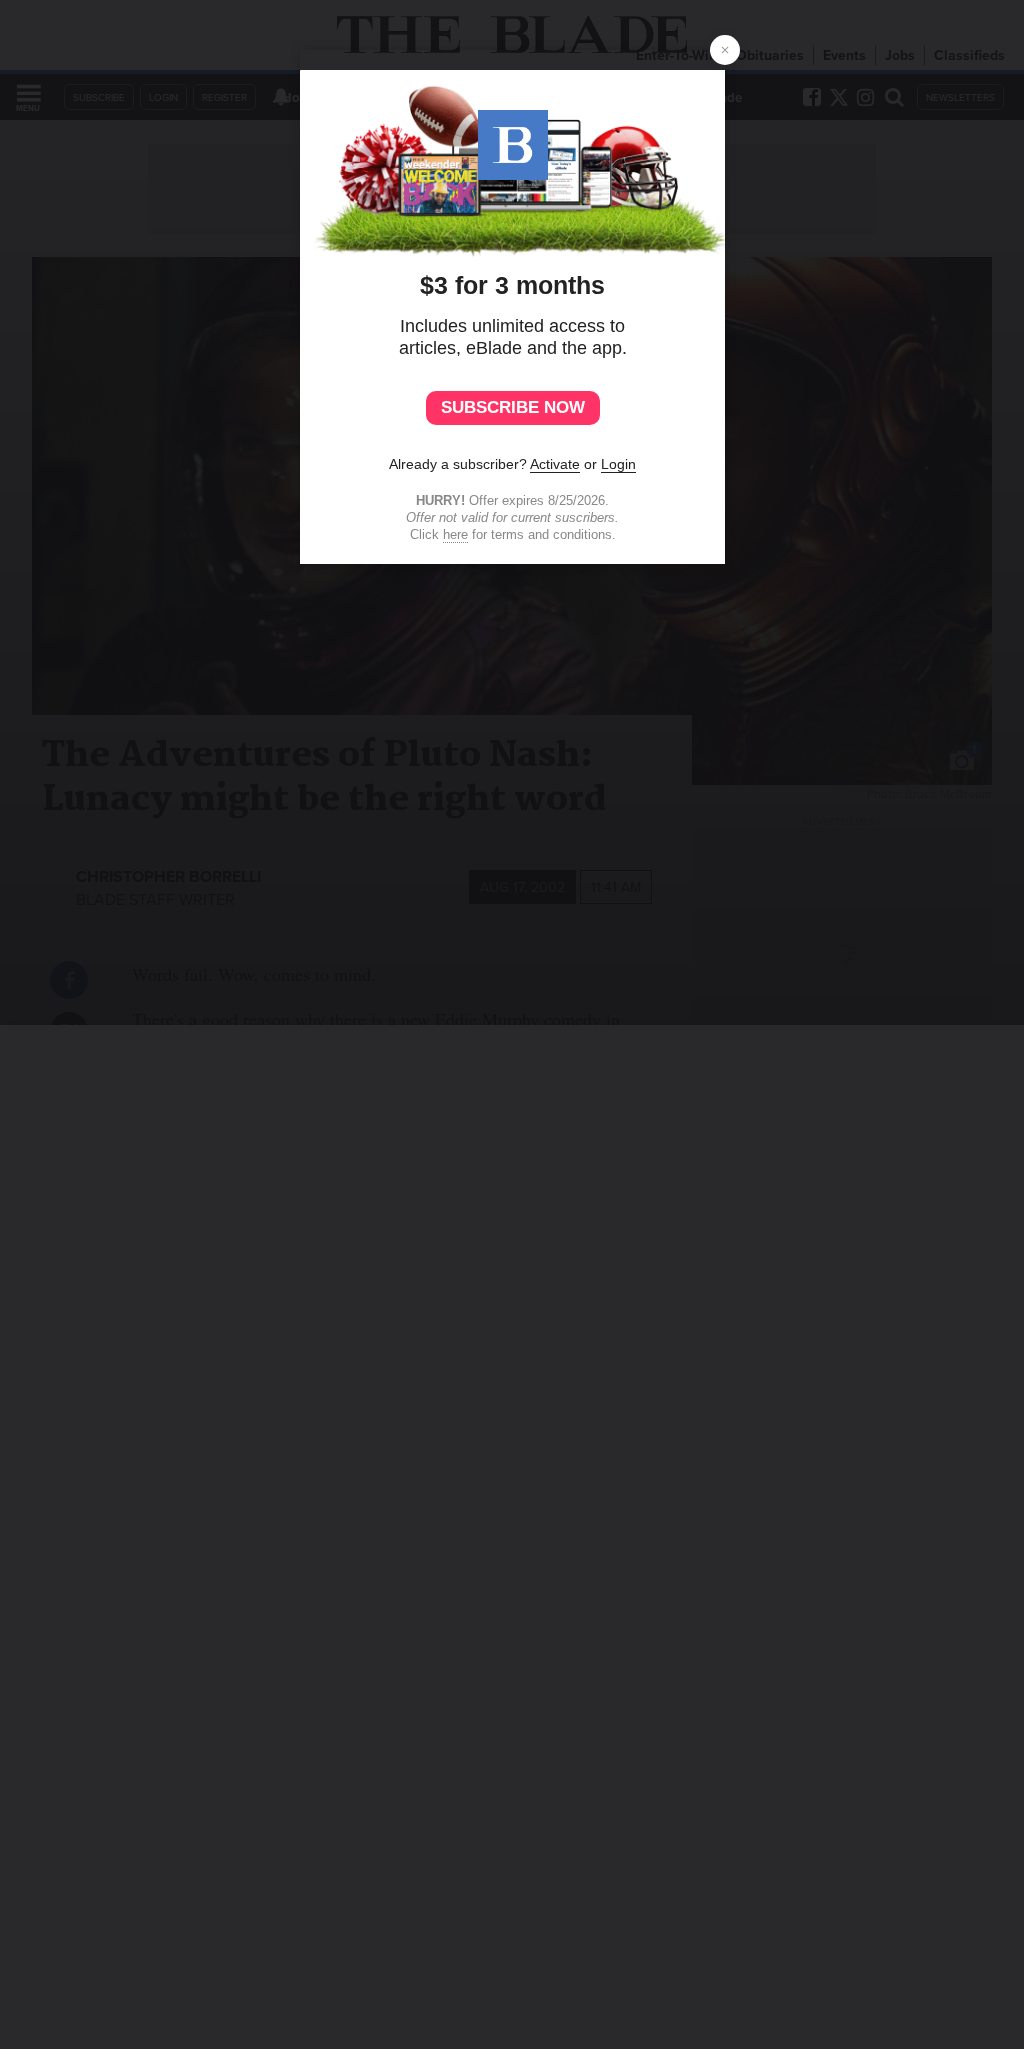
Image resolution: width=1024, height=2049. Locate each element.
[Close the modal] (725, 50)
